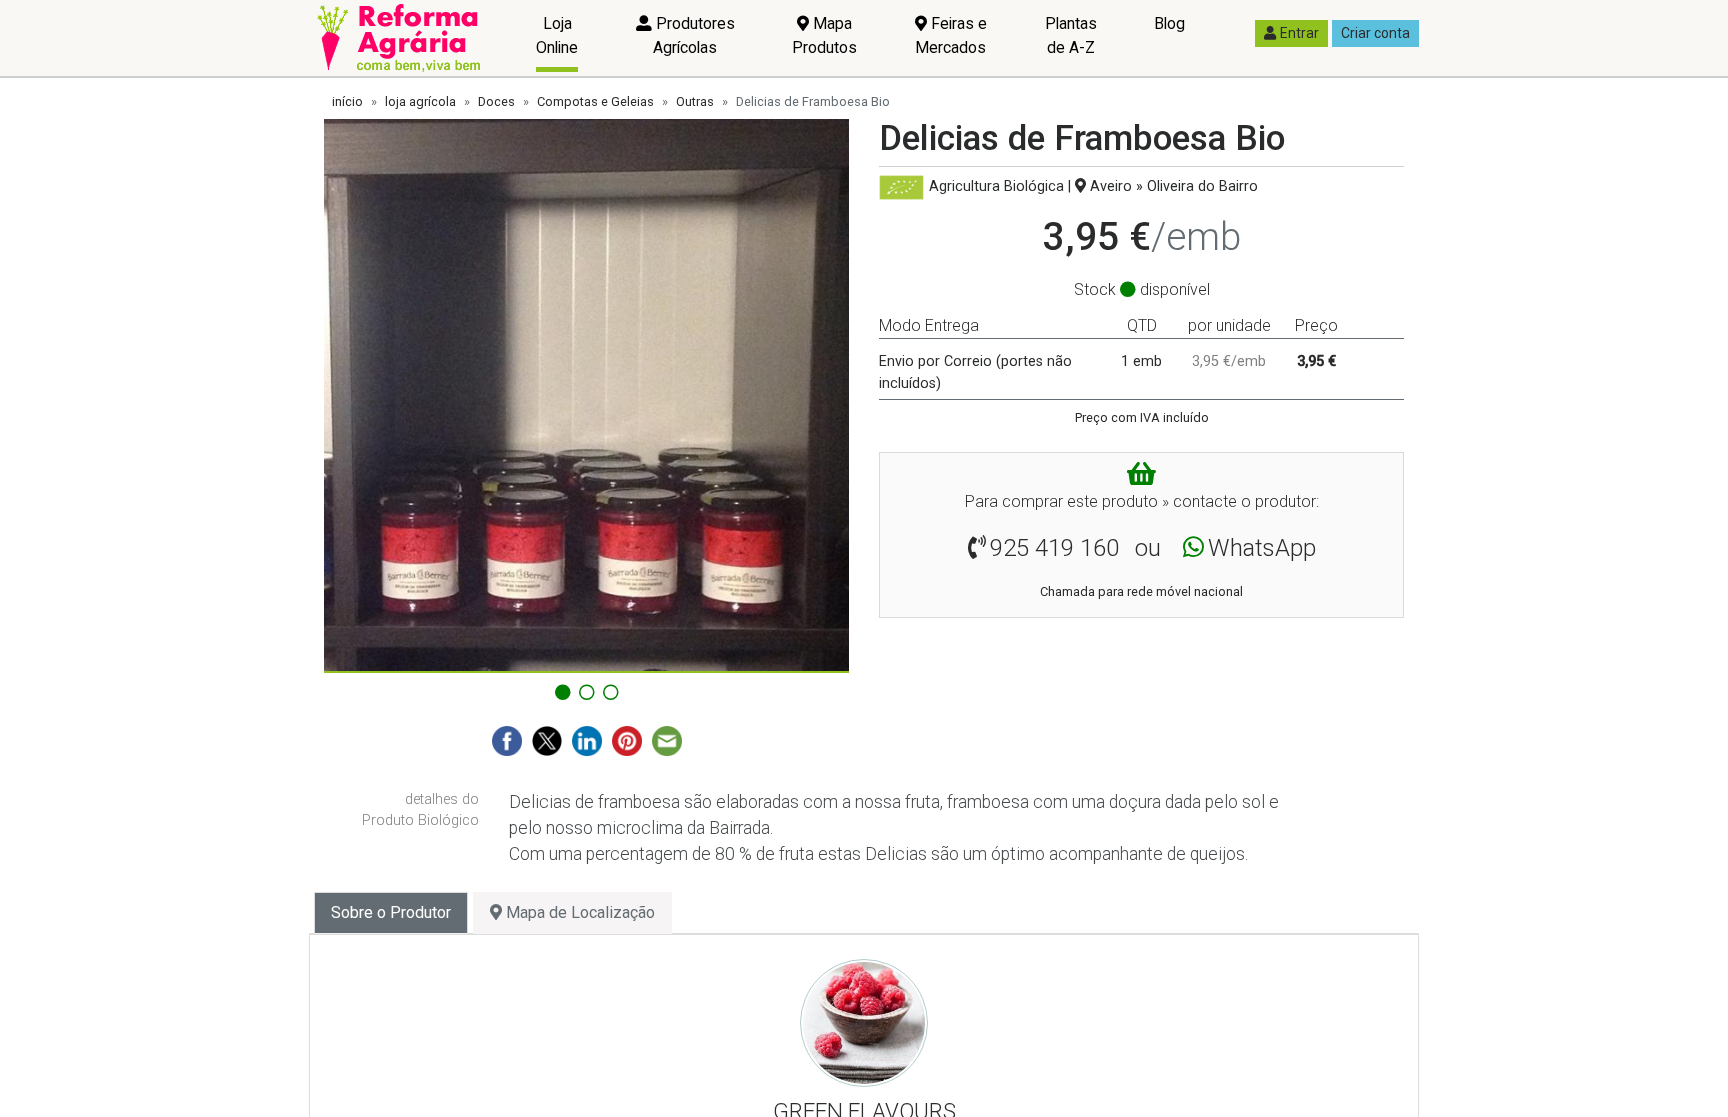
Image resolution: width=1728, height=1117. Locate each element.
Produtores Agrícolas (693, 35)
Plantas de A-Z (1071, 35)
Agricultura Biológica (996, 186)
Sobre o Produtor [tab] (391, 912)
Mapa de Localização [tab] (578, 912)
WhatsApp (1262, 548)
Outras (695, 101)
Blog (1169, 23)
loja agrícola (420, 101)
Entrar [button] (1299, 33)
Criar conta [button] (1375, 33)
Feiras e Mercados (951, 35)
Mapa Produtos (824, 35)
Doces (496, 101)
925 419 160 (1054, 548)
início (347, 101)
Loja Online (557, 35)
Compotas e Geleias (595, 101)
